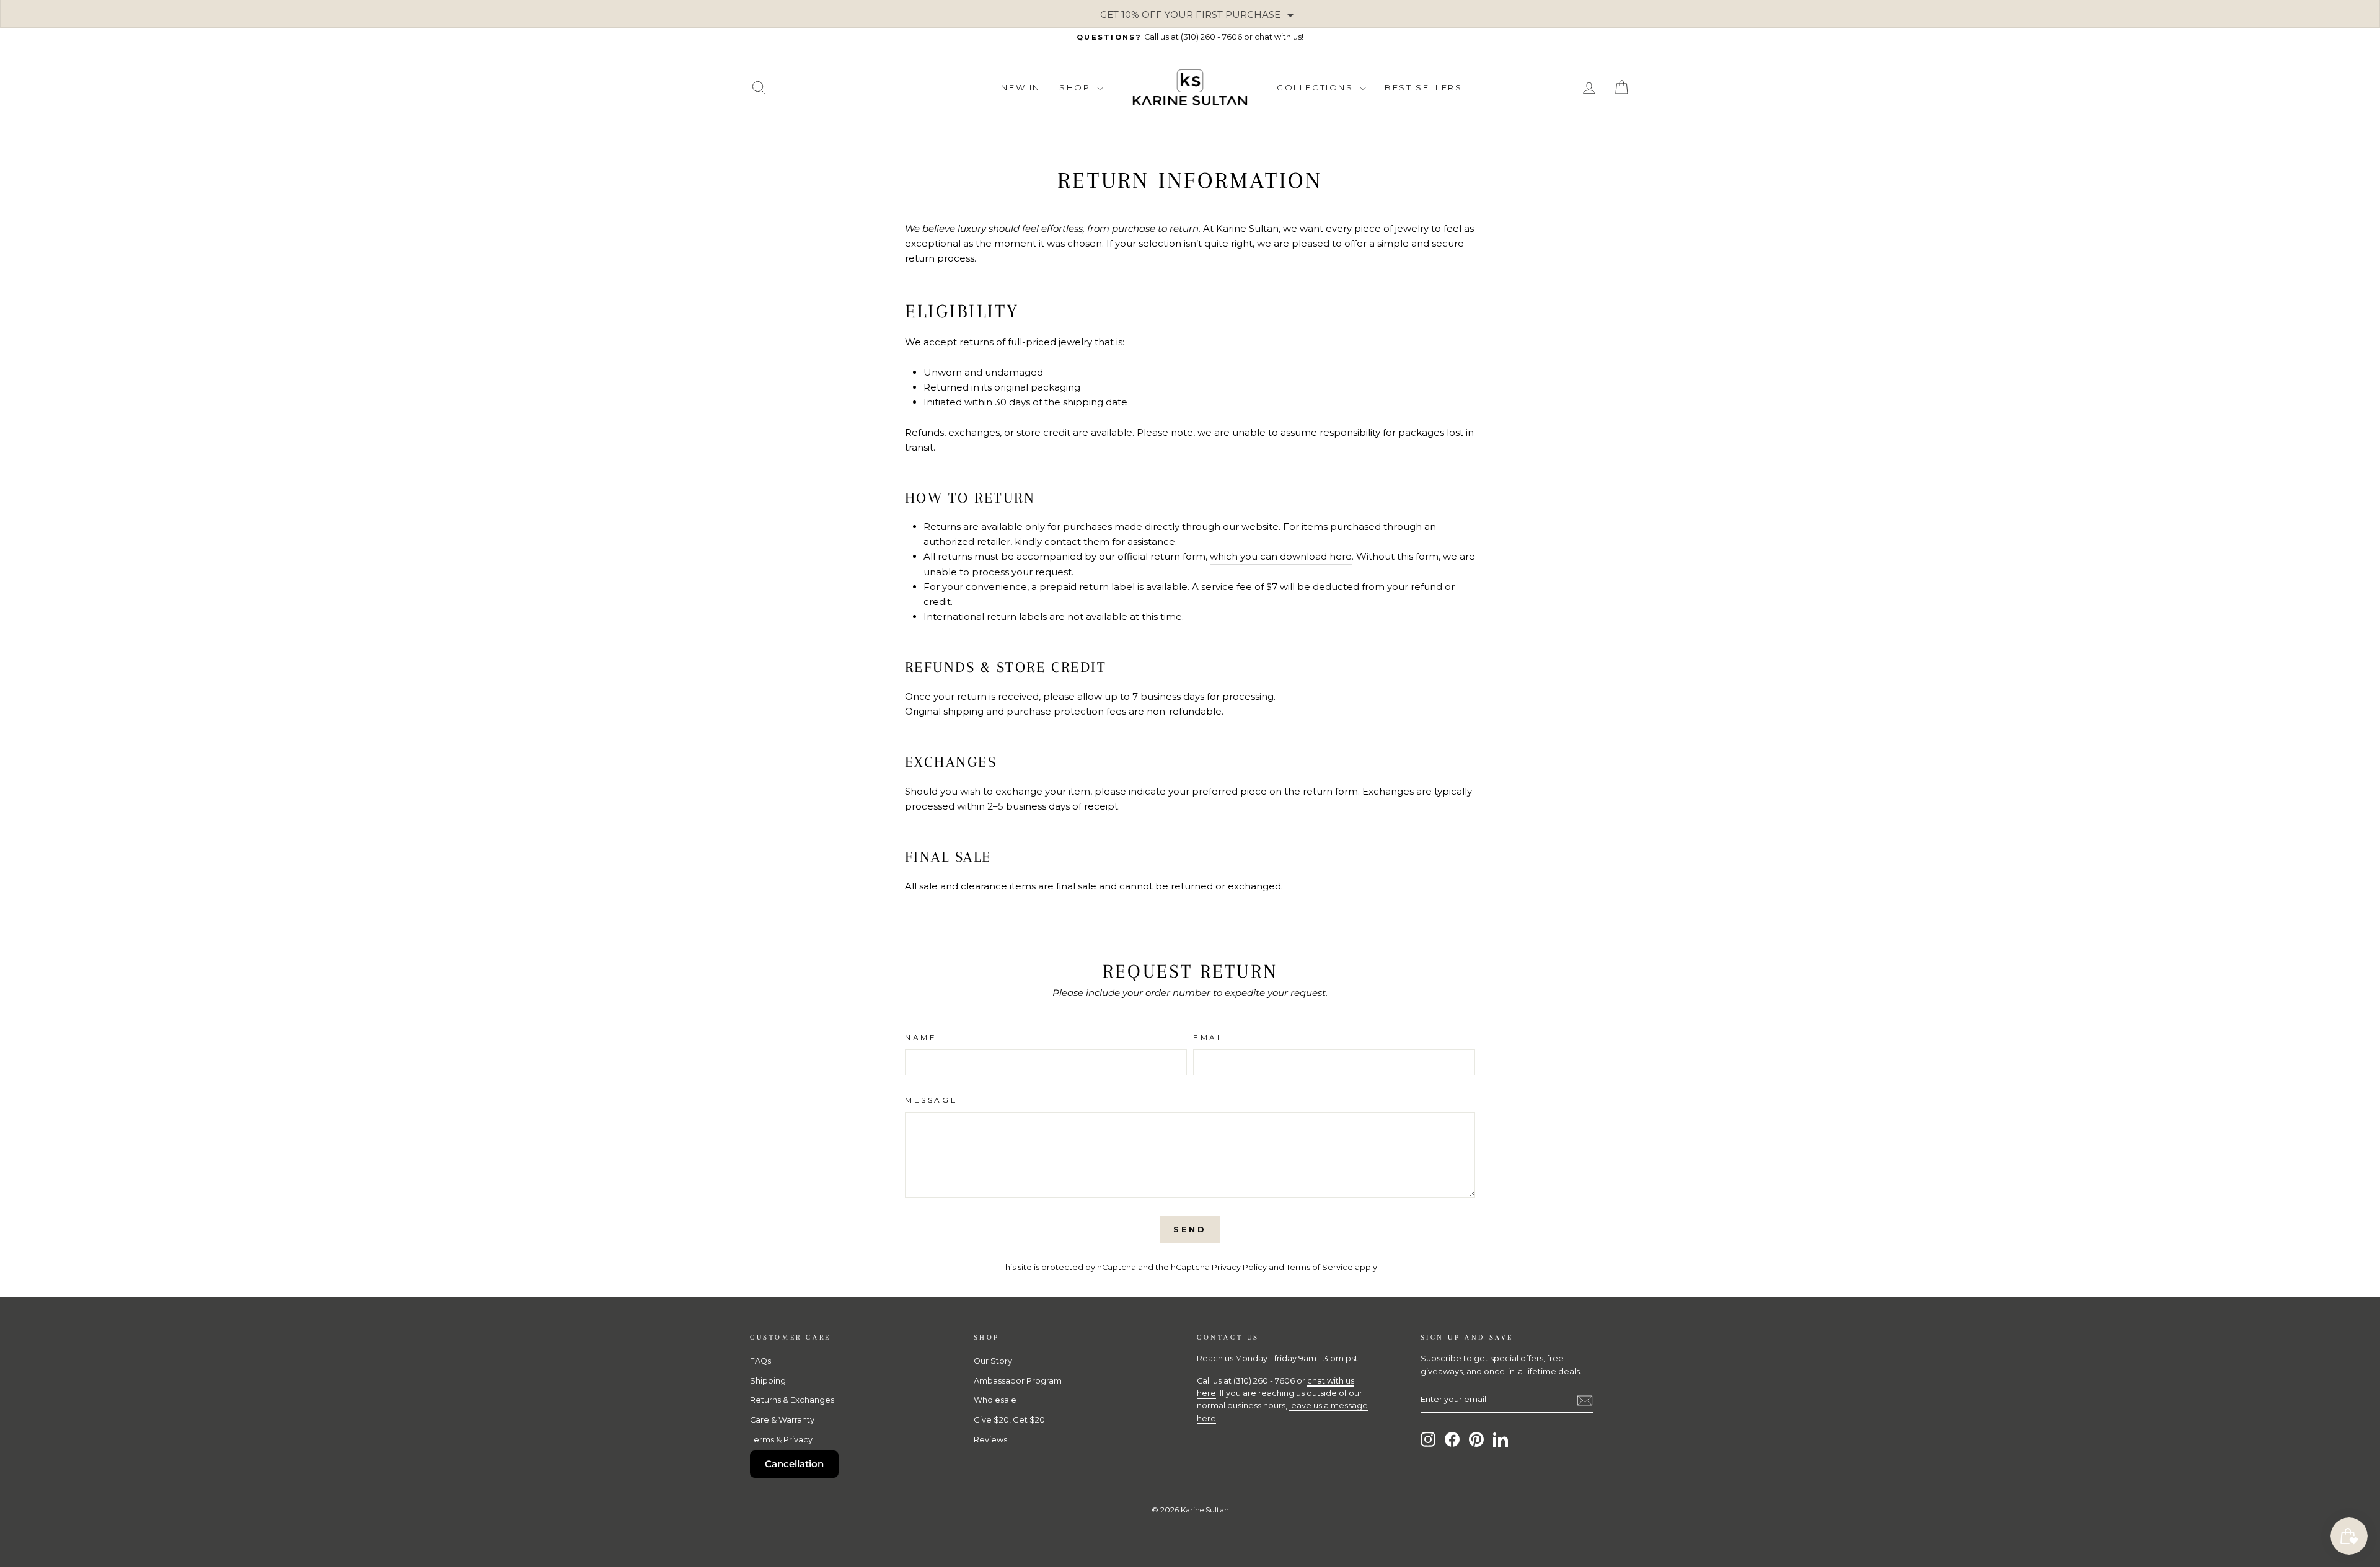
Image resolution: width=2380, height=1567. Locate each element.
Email (1210, 1037)
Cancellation (794, 1464)
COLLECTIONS (1317, 87)
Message (931, 1100)
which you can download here (1281, 556)
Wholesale (995, 1400)
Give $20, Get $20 (1009, 1420)
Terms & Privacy (781, 1440)
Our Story (993, 1361)
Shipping (768, 1381)
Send (1190, 1229)
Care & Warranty (782, 1420)
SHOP (1077, 87)
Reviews (990, 1440)
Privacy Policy (1239, 1267)
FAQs (760, 1361)
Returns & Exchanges (792, 1400)
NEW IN (1021, 87)
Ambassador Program (1018, 1381)
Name (921, 1037)
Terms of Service (1320, 1267)
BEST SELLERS (1423, 87)
